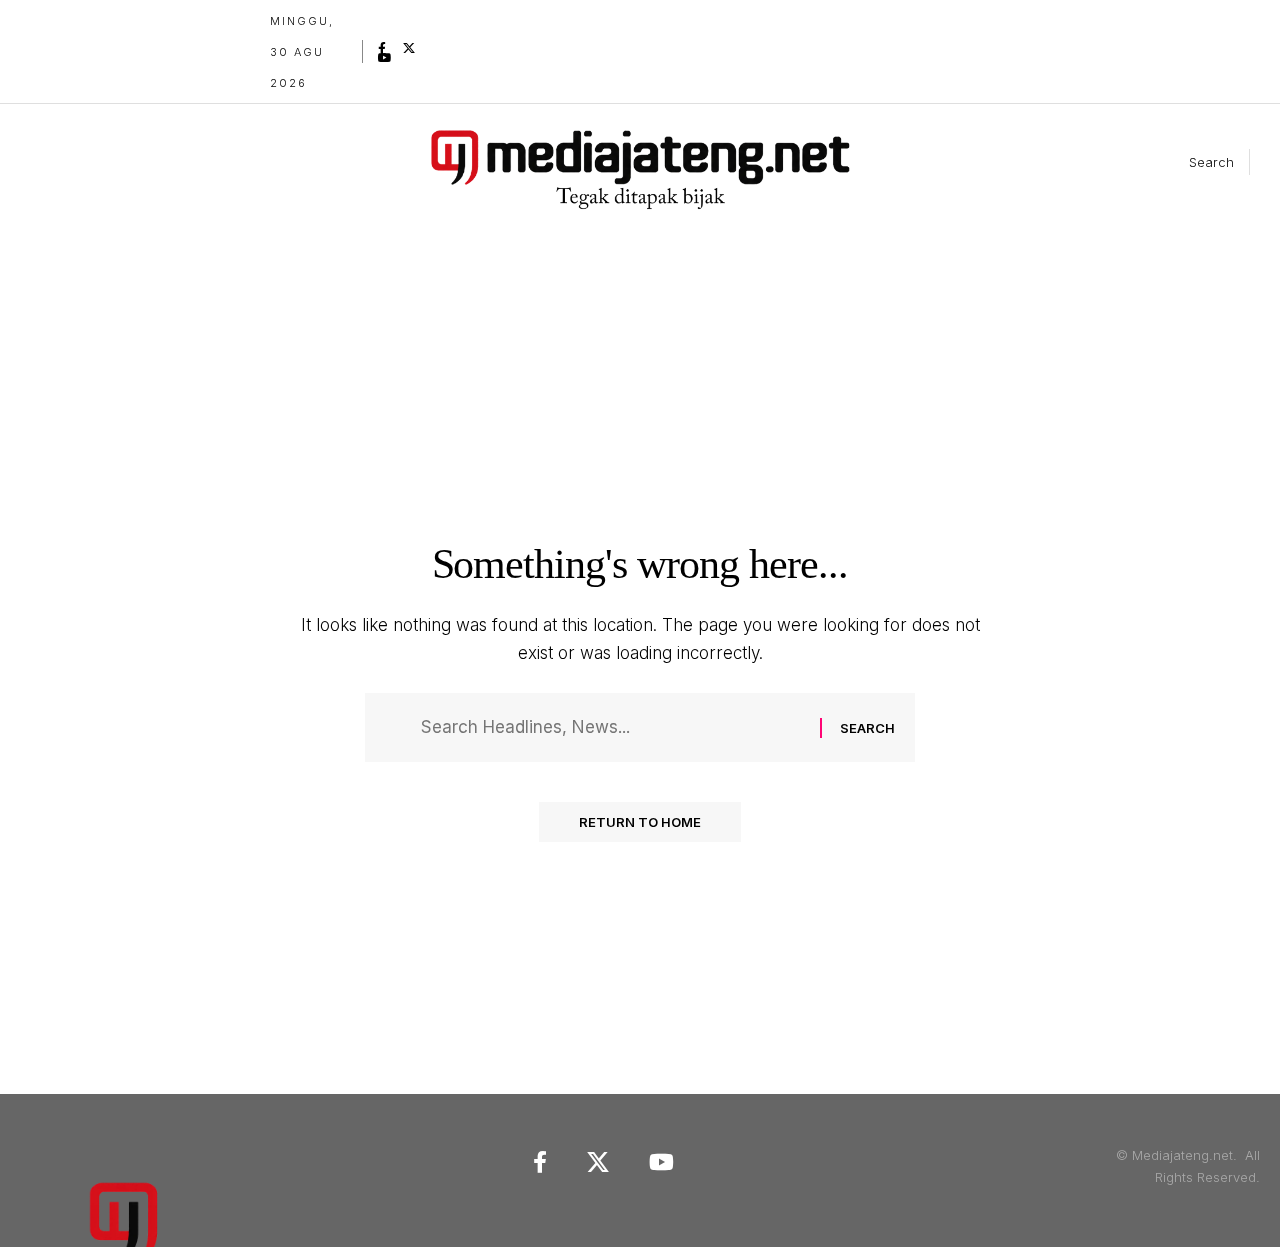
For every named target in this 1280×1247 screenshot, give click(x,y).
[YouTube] (385, 58)
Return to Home (640, 822)
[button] (1195, 162)
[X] (409, 48)
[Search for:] (613, 727)
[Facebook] (382, 48)
